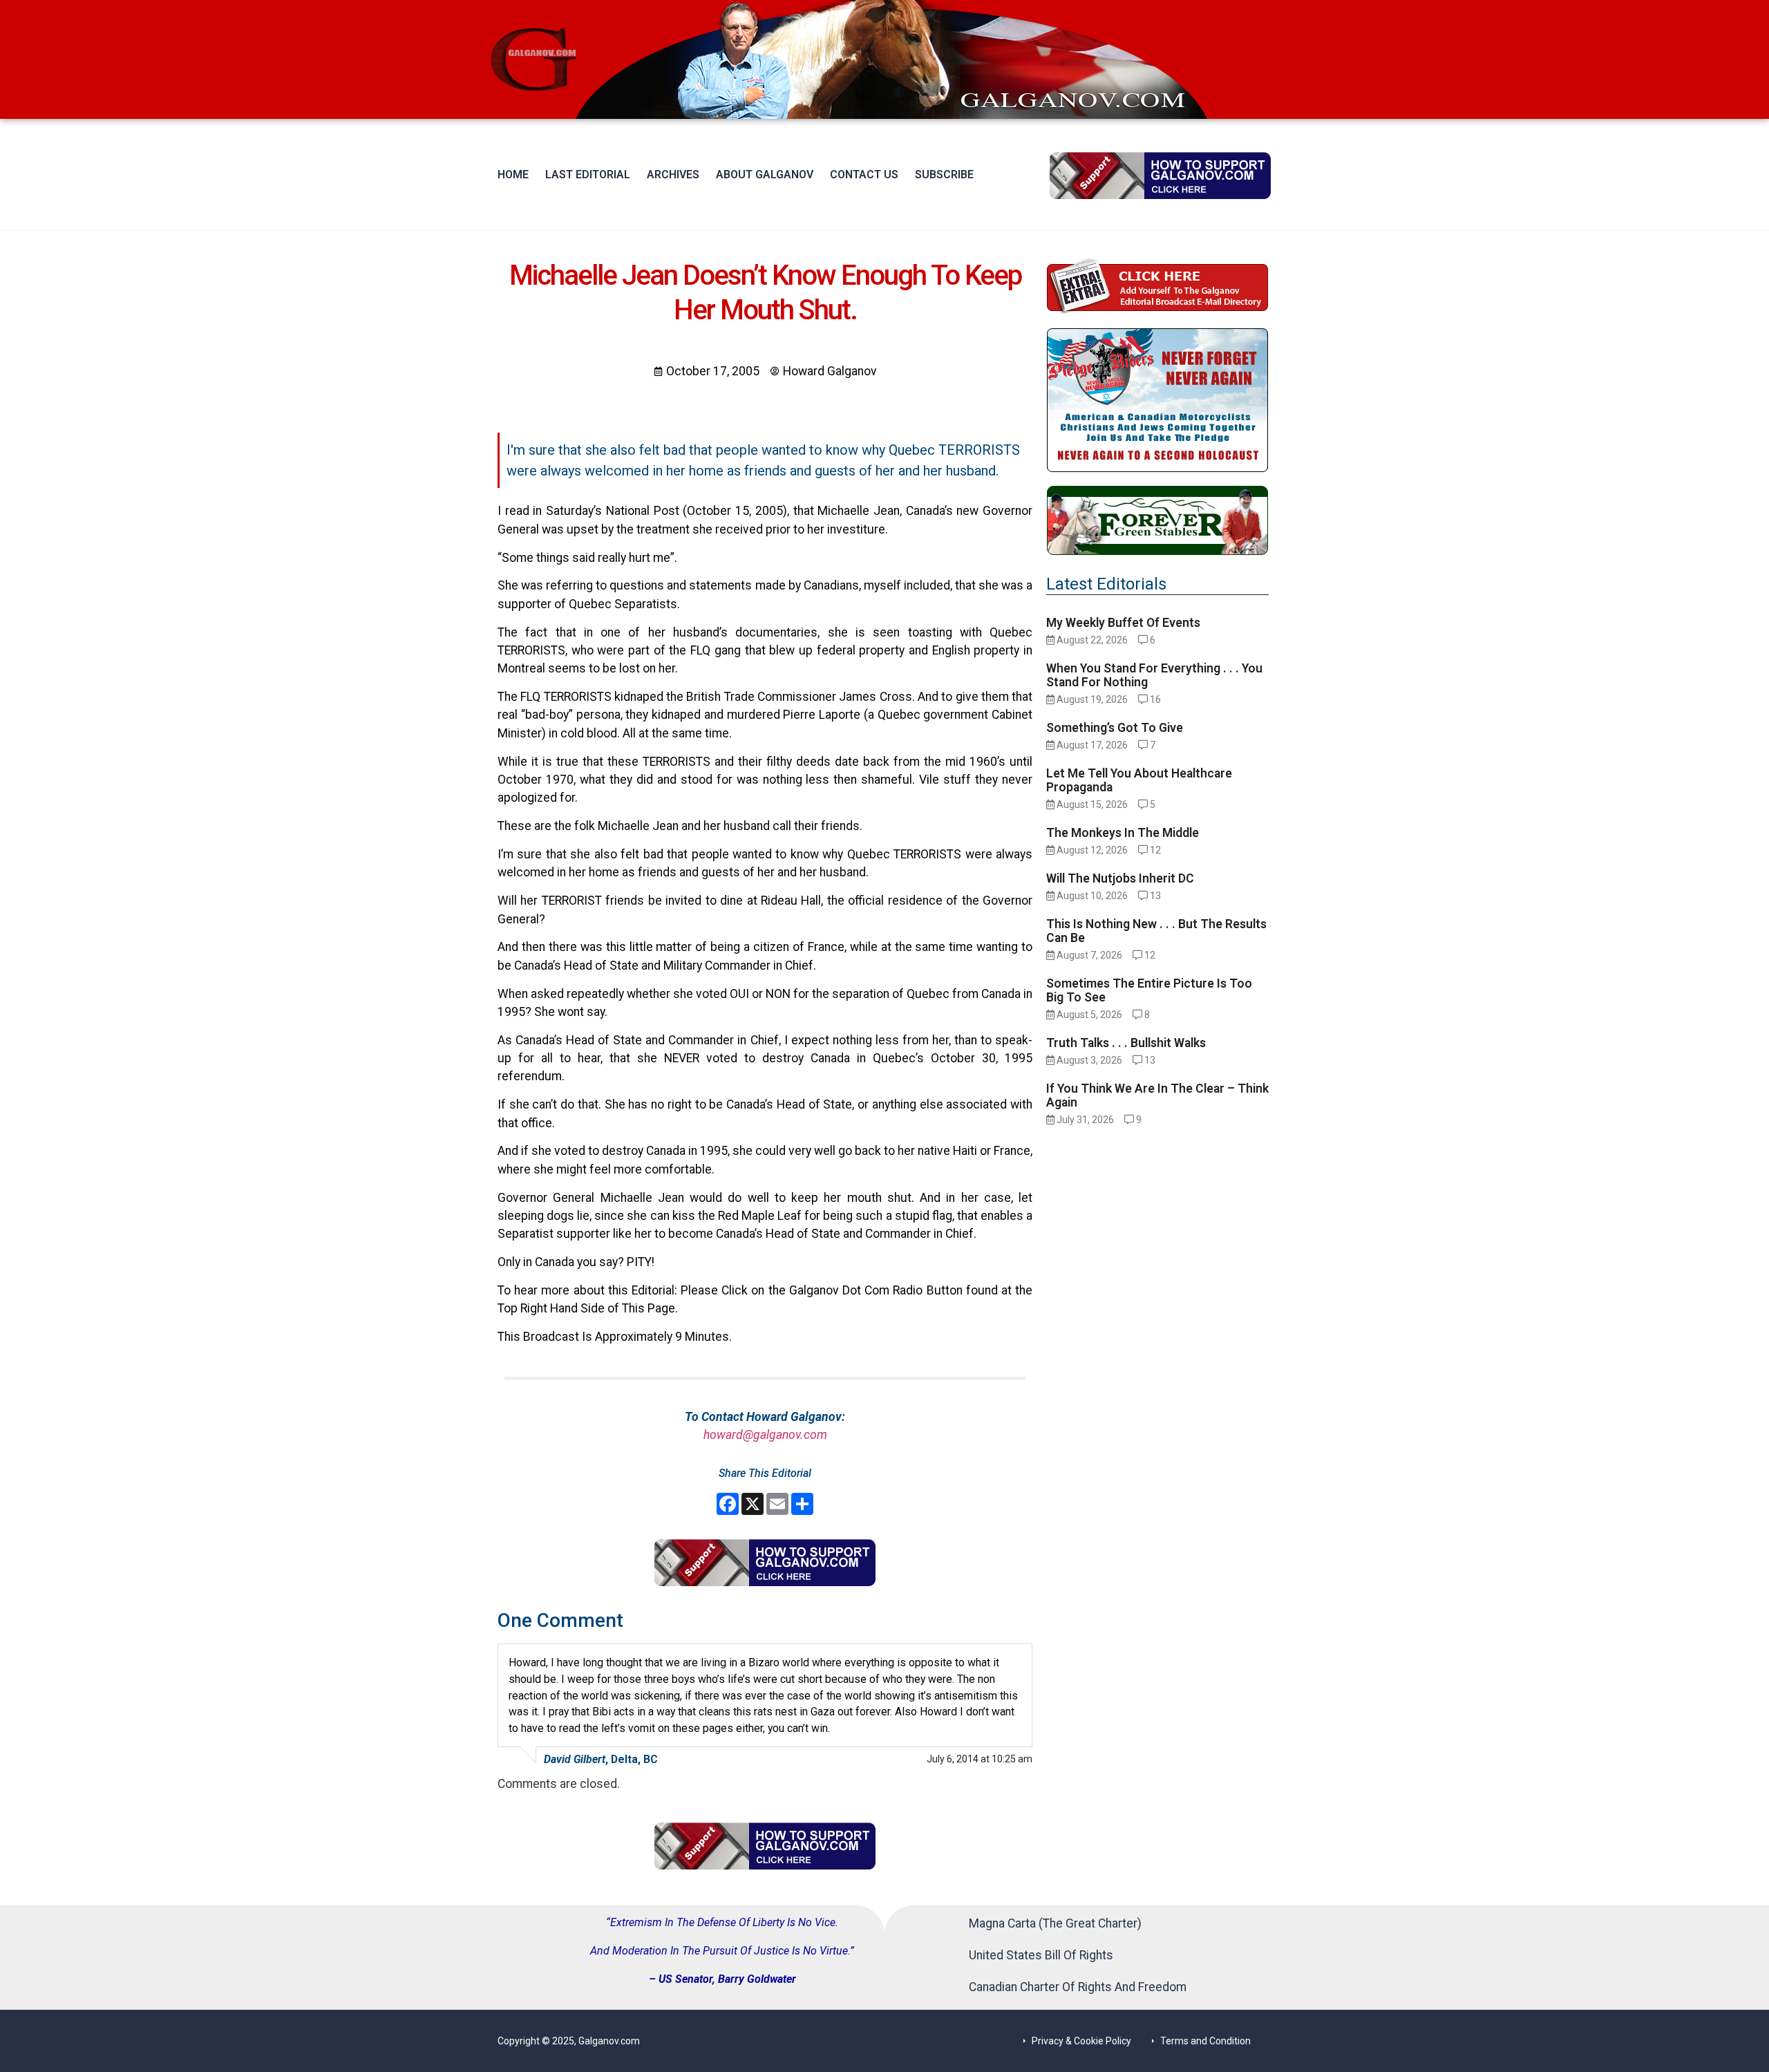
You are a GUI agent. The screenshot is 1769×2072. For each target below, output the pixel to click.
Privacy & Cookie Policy (1081, 2041)
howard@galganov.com (765, 1435)
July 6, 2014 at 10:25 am (980, 1759)
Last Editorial (588, 175)
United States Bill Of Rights (1041, 1955)
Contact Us (864, 175)
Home (513, 175)
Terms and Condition (1205, 2041)
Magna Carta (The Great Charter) (1055, 1923)
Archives (673, 175)
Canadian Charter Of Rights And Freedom (1078, 1987)
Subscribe (944, 175)
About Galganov (765, 175)
